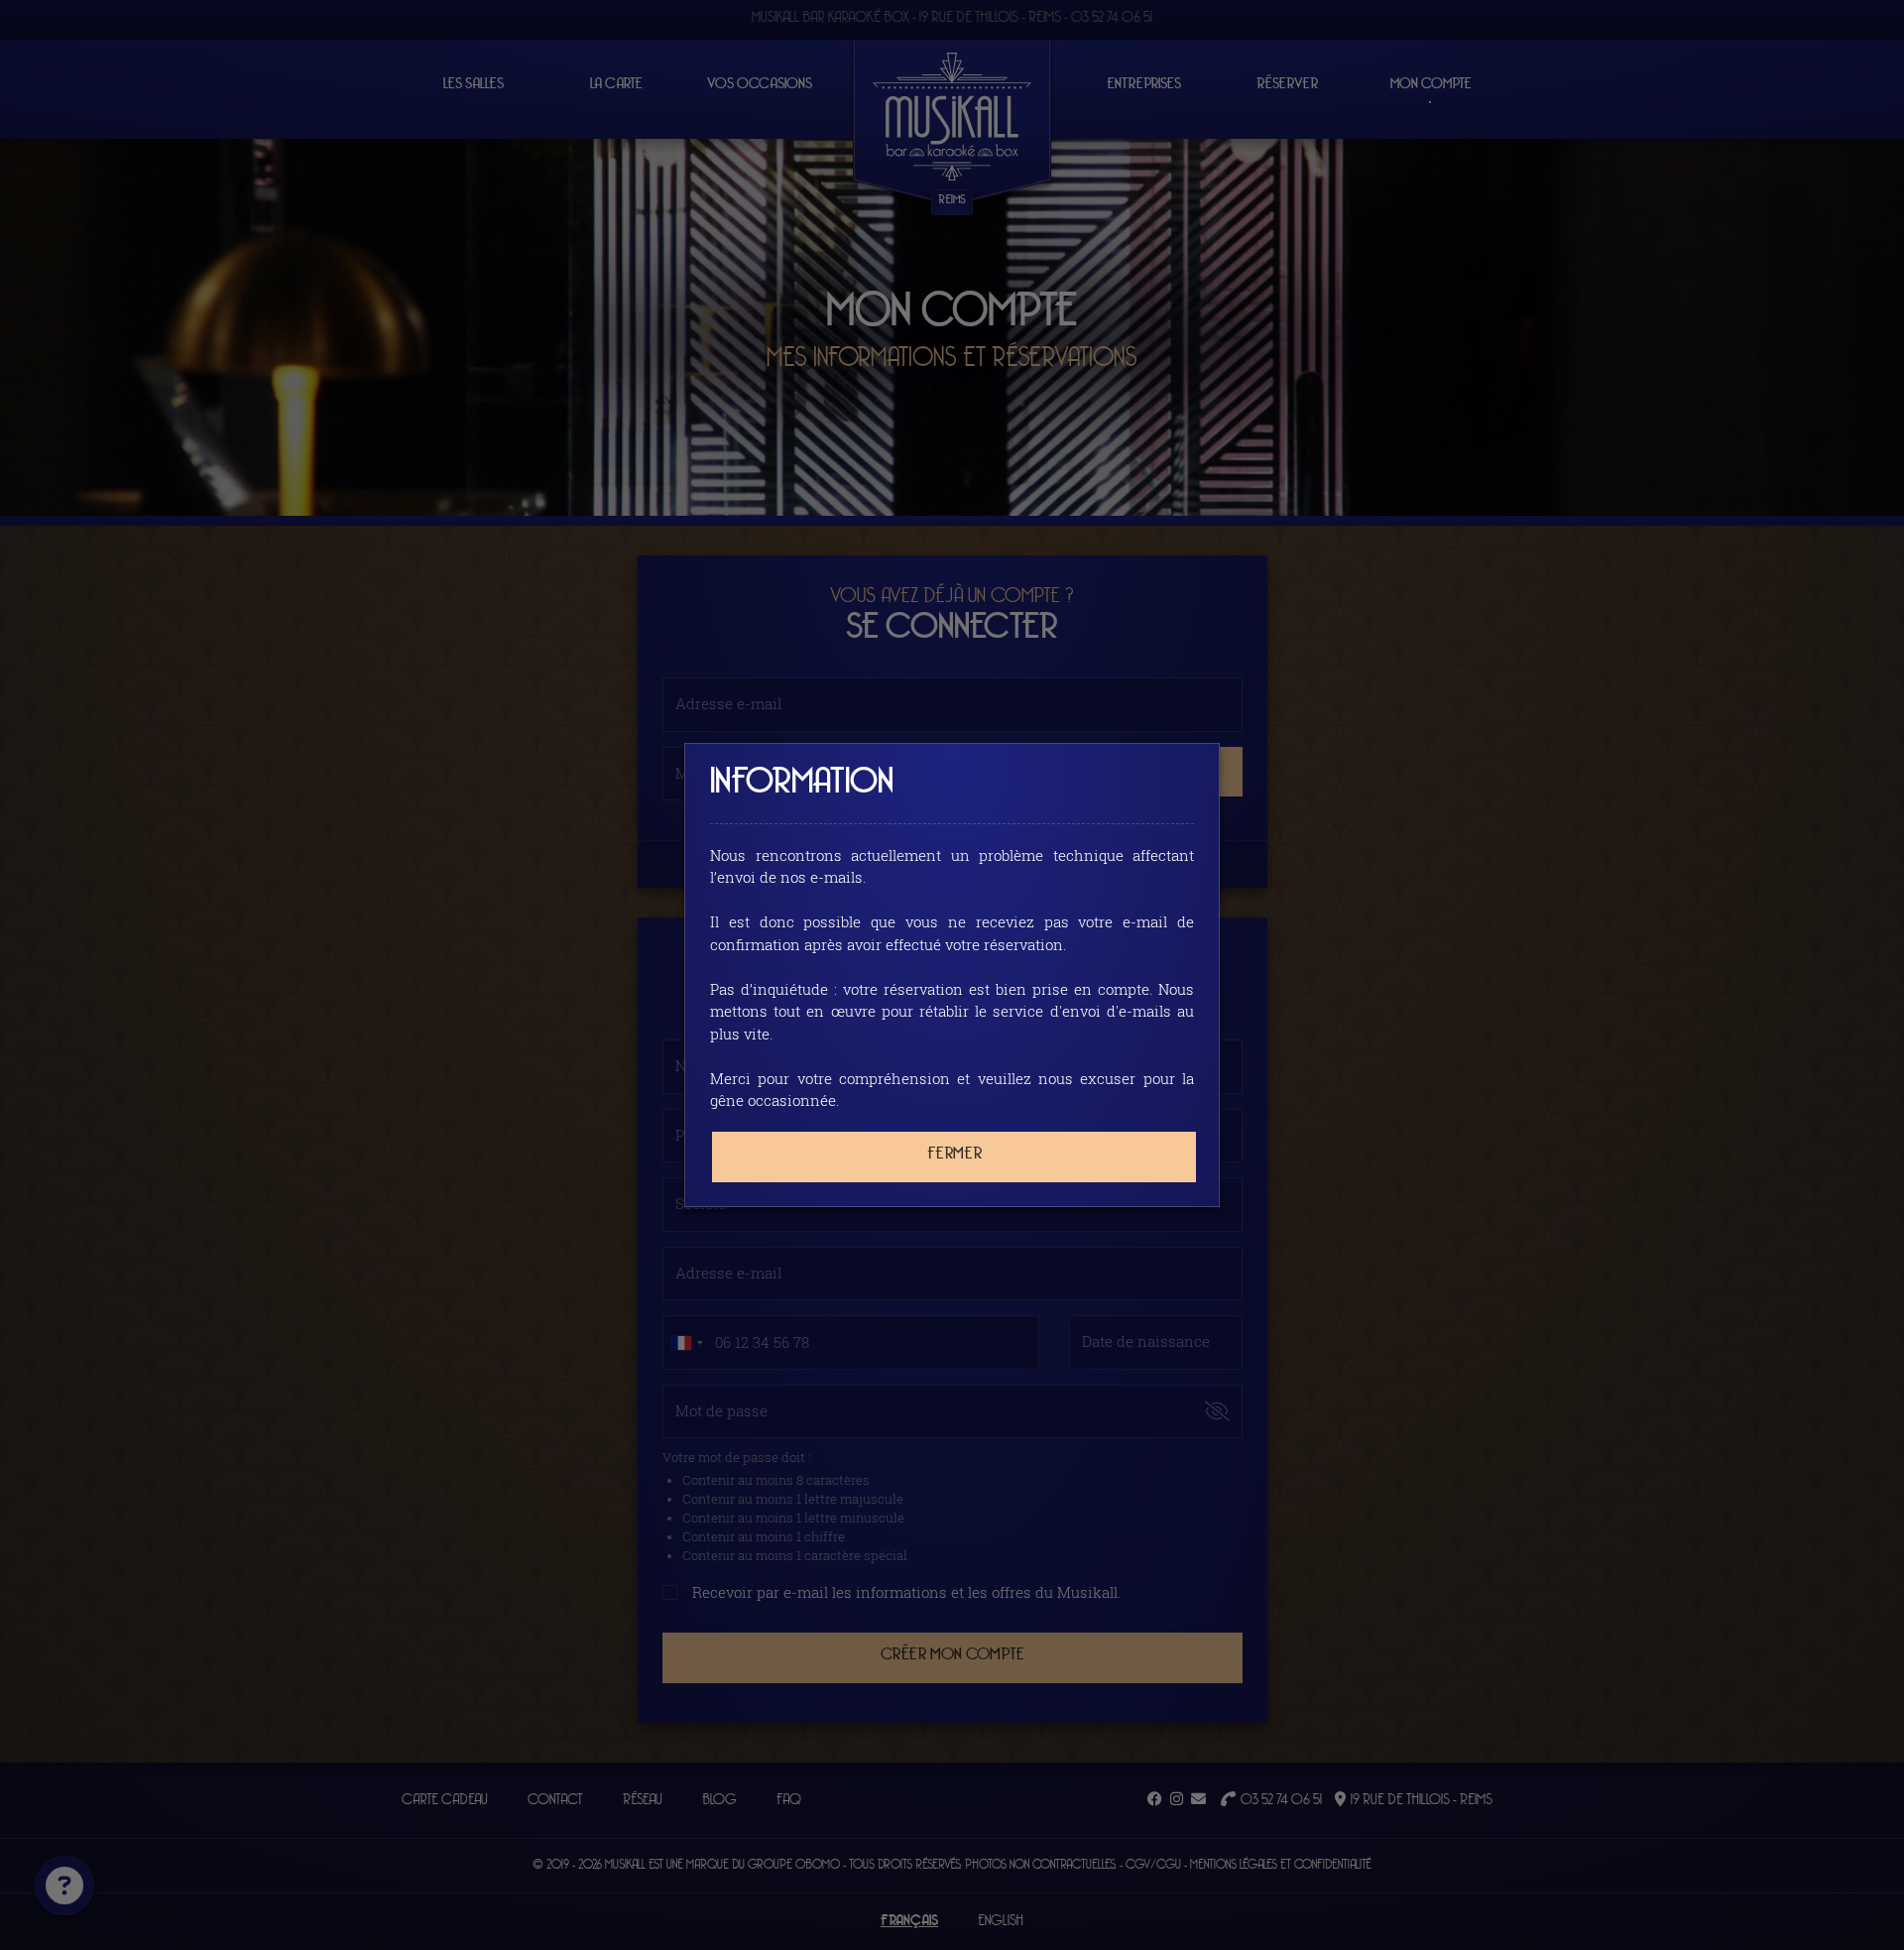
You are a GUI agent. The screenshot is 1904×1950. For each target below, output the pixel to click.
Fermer (954, 1154)
